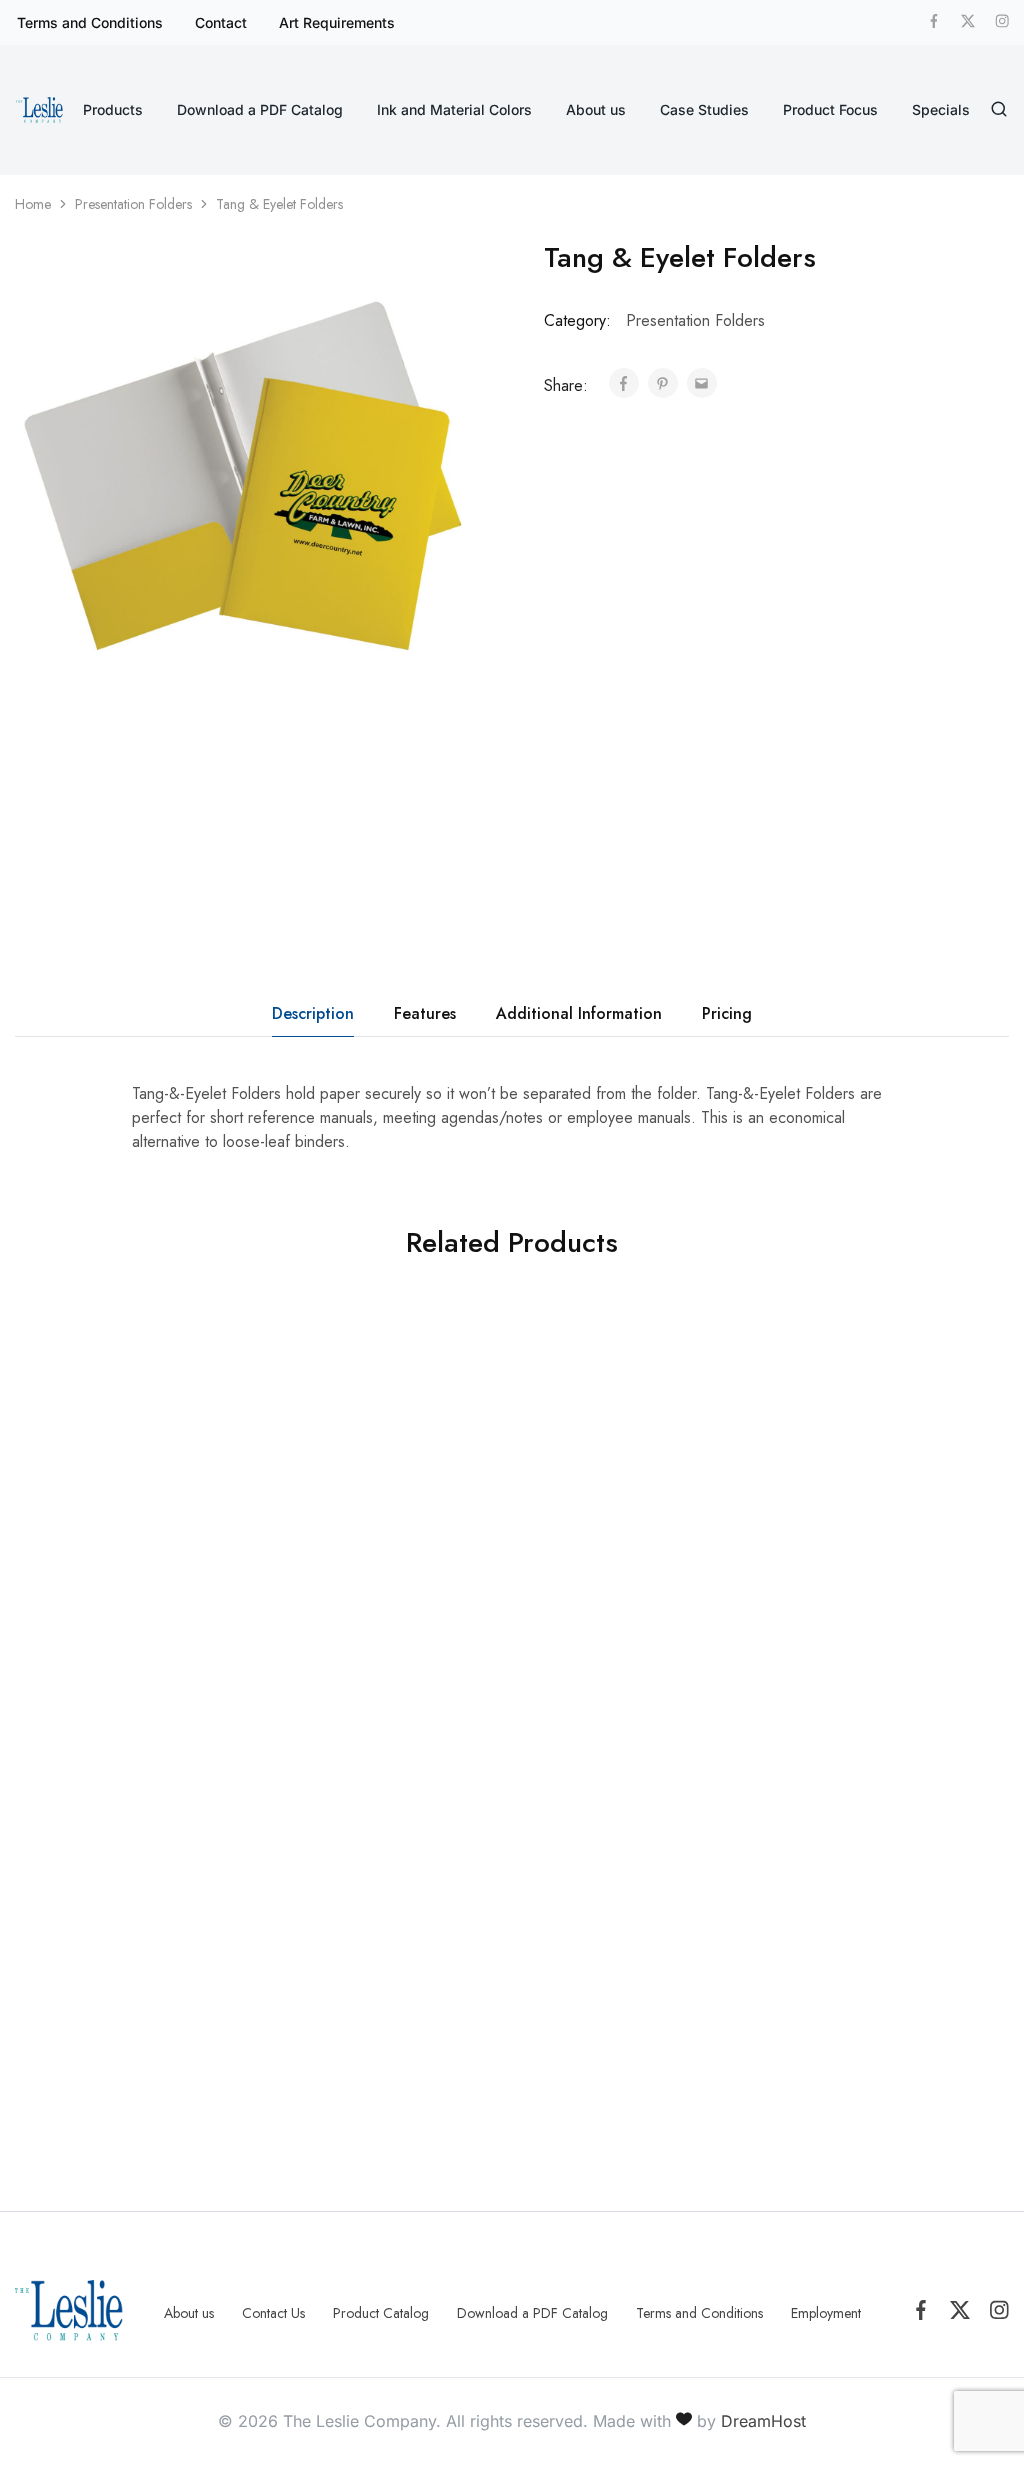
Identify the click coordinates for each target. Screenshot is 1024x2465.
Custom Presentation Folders (82, 1639)
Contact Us (273, 2313)
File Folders (323, 1611)
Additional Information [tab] (579, 1013)
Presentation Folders (133, 204)
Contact (221, 23)
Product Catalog (381, 2313)
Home (33, 204)
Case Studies (704, 109)
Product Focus (830, 109)
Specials (941, 109)
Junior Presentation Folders (576, 1639)
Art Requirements (337, 23)
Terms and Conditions (90, 23)
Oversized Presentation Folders (823, 1639)
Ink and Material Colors (454, 109)
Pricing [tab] (727, 1013)
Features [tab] (425, 1013)
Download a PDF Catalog (260, 109)
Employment (826, 2313)
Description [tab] (313, 1013)
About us (596, 109)
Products (113, 109)
